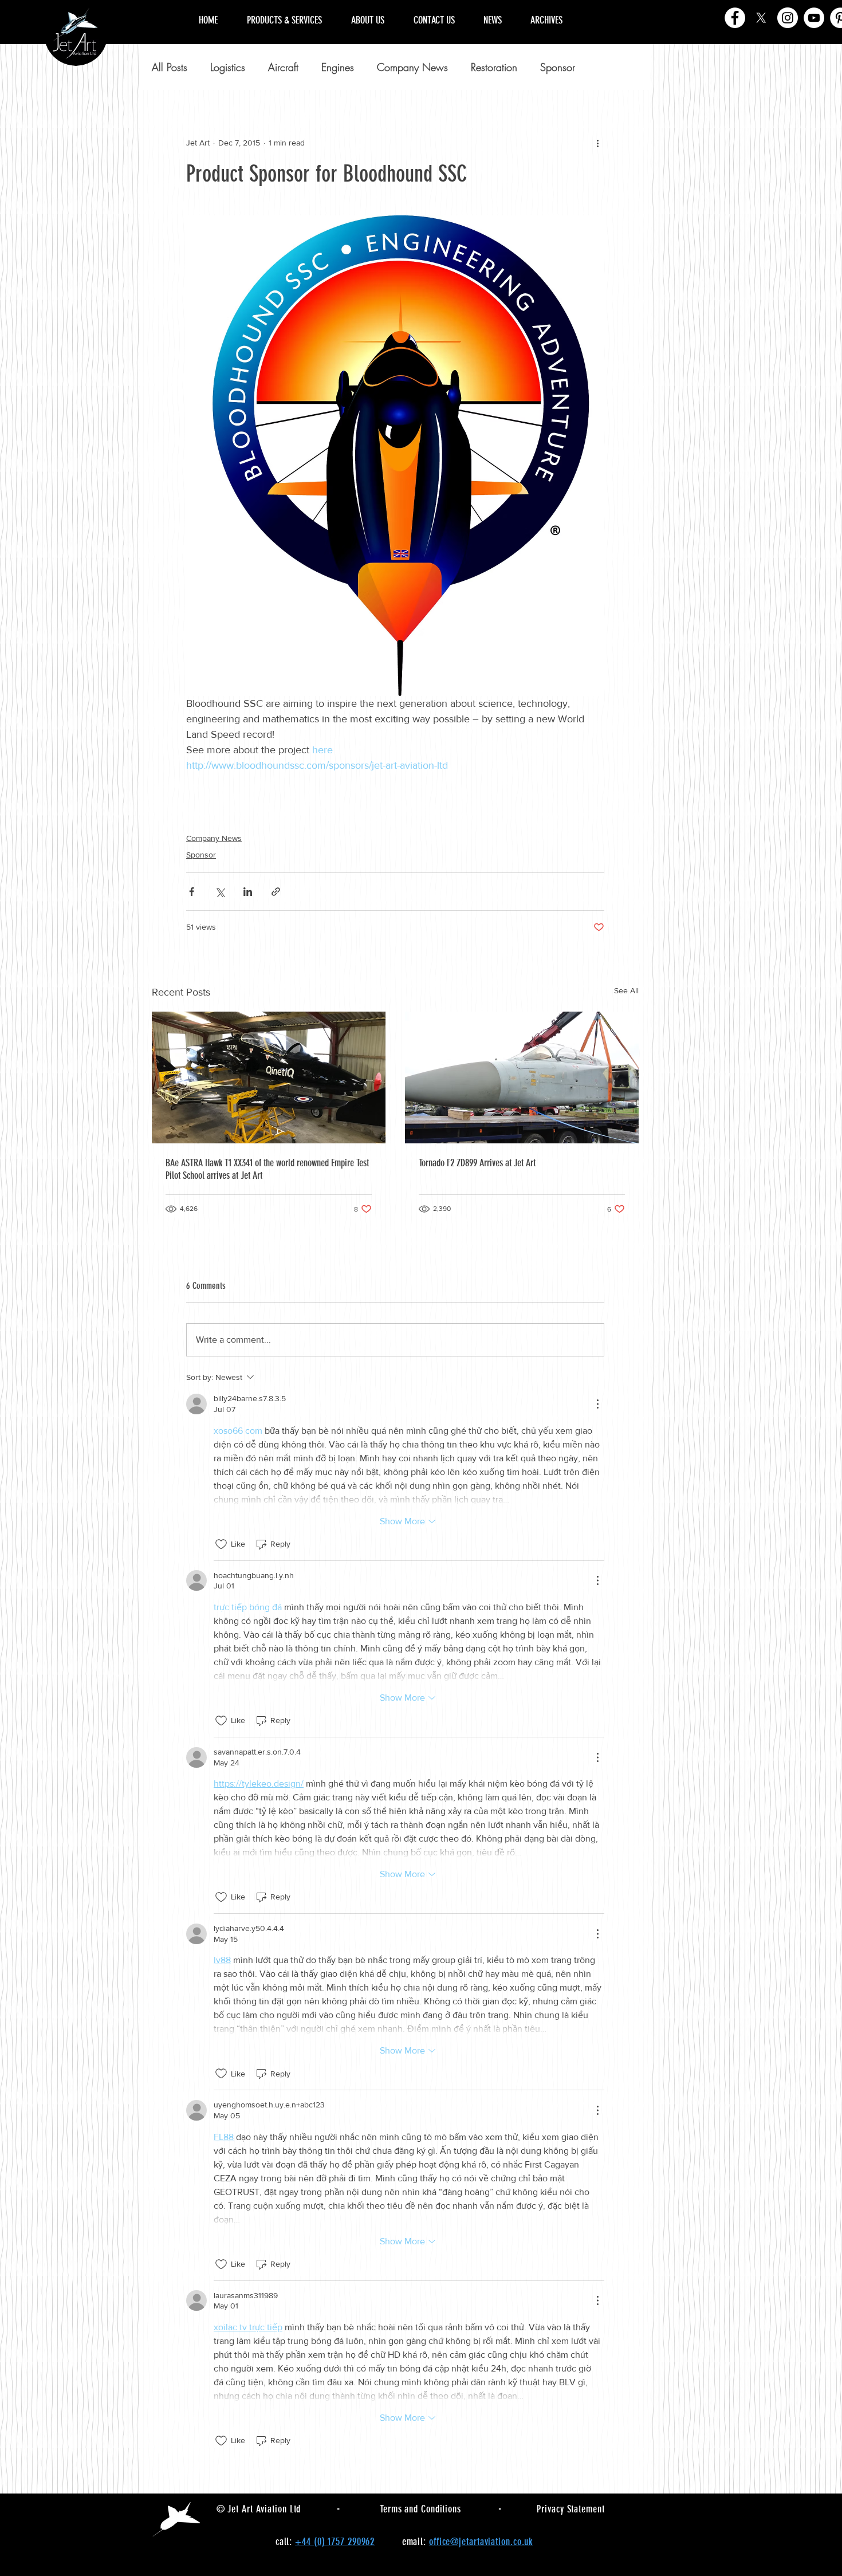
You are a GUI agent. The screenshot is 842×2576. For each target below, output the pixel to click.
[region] (638, 7)
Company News (412, 67)
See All (626, 990)
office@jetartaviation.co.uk (481, 2542)
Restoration (494, 67)
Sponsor (558, 67)
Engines (338, 67)
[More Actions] (597, 1404)
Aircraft (283, 67)
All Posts (170, 67)
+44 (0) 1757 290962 (335, 2542)
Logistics (228, 67)
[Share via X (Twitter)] (220, 892)
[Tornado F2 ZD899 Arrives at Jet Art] (522, 1077)
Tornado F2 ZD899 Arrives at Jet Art (477, 1163)
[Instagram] (788, 18)
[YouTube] (814, 18)
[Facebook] (735, 18)
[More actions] (597, 143)
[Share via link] (276, 892)
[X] (761, 18)
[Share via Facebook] (192, 892)
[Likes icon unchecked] (221, 1544)
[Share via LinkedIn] (248, 892)
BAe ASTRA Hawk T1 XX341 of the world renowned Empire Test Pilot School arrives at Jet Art (267, 1169)
